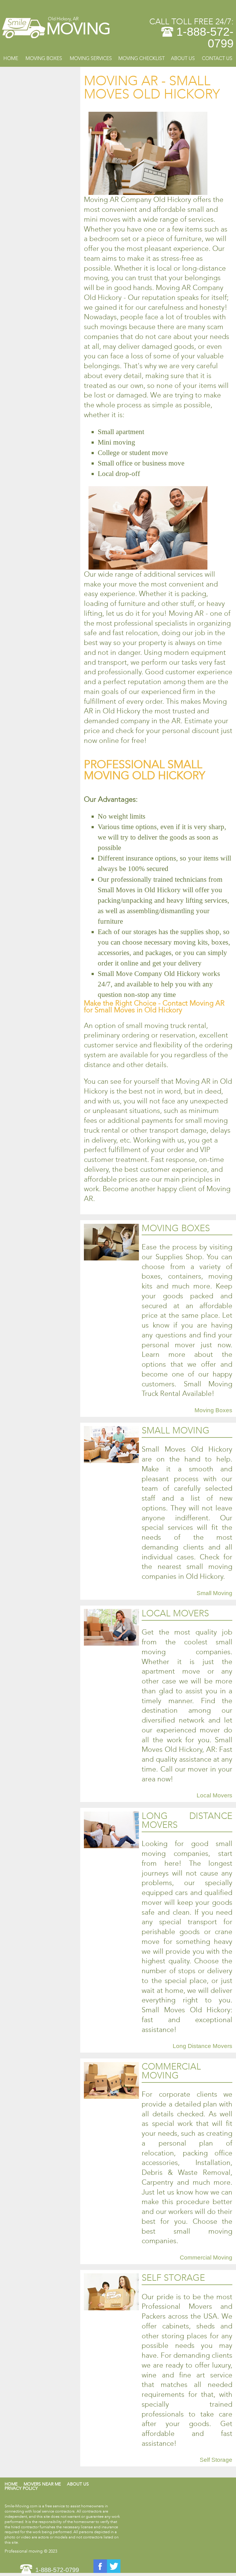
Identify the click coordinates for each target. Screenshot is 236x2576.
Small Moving (214, 1593)
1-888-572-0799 (205, 38)
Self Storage (216, 2460)
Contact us (217, 58)
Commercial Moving (206, 2258)
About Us (183, 58)
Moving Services (91, 58)
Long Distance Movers (203, 2046)
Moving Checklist (142, 58)
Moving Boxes (44, 58)
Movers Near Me (42, 2484)
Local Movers (214, 1795)
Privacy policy (21, 2488)
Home (11, 58)
